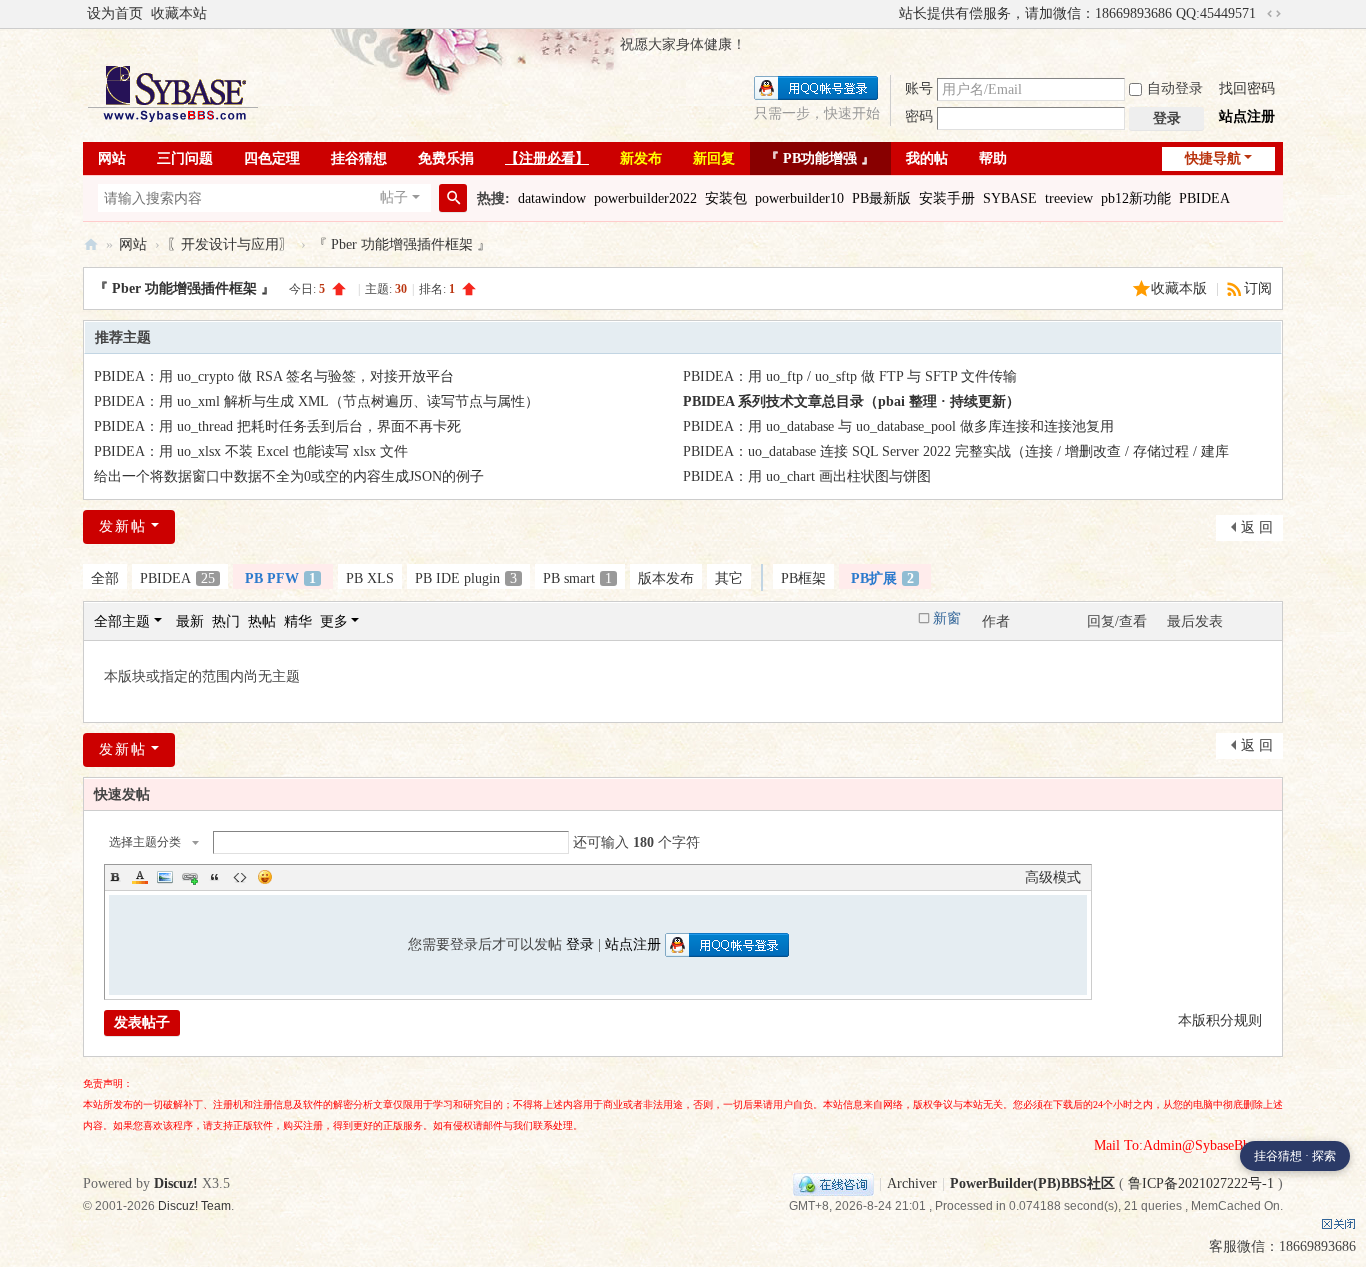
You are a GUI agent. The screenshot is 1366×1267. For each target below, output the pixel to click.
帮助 (993, 158)
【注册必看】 (547, 158)
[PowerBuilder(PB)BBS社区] (173, 93)
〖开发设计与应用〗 (230, 244)
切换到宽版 (1274, 14)
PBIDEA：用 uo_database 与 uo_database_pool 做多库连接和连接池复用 (898, 426)
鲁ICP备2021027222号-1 (1201, 1183)
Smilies (265, 877)
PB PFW (280, 578)
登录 (580, 944)
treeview (1069, 198)
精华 (298, 621)
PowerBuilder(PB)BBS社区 (91, 244)
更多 (334, 621)
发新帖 (123, 526)
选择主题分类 (145, 842)
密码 (919, 116)
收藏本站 (179, 13)
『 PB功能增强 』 (820, 158)
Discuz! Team (194, 1206)
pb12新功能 (1136, 198)
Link (190, 877)
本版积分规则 (1220, 1020)
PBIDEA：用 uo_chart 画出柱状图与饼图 (807, 476)
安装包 (726, 198)
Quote (215, 877)
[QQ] (833, 1183)
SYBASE (1010, 198)
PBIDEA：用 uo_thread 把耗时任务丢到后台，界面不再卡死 (277, 426)
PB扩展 (882, 578)
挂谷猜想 (359, 158)
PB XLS (370, 578)
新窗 (947, 618)
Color (140, 877)
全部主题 (122, 621)
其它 (729, 578)
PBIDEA (1204, 198)
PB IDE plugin (466, 578)
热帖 (262, 621)
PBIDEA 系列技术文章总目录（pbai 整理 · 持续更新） (851, 401)
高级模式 (1053, 877)
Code (240, 877)
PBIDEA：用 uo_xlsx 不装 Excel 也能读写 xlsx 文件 (251, 451)
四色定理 (272, 158)
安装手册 (947, 198)
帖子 (394, 197)
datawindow (552, 198)
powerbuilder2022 (645, 198)
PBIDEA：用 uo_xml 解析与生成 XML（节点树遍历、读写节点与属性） (316, 401)
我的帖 (927, 158)
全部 (105, 578)
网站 (112, 158)
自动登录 (1175, 88)
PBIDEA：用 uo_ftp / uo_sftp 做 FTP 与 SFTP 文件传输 (850, 376)
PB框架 (803, 578)
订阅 (1258, 288)
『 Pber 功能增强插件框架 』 (402, 244)
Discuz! (176, 1183)
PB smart (577, 578)
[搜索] (453, 198)
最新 (190, 621)
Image (165, 877)
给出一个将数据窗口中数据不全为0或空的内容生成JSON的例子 (289, 476)
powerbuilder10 (799, 198)
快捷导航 (1213, 158)
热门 (226, 621)
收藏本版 (1181, 288)
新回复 (714, 158)
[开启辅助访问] (890, 14)
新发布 (641, 158)
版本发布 (666, 578)
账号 (919, 88)
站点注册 (1247, 116)
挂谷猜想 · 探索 (1295, 1156)
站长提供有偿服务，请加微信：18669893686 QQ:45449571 (1077, 13)
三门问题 (185, 158)
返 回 (1257, 527)
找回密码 (1247, 88)
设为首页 (115, 13)
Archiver (912, 1183)
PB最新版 (881, 198)
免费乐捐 (446, 158)
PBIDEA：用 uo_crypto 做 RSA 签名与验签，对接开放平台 (274, 376)
